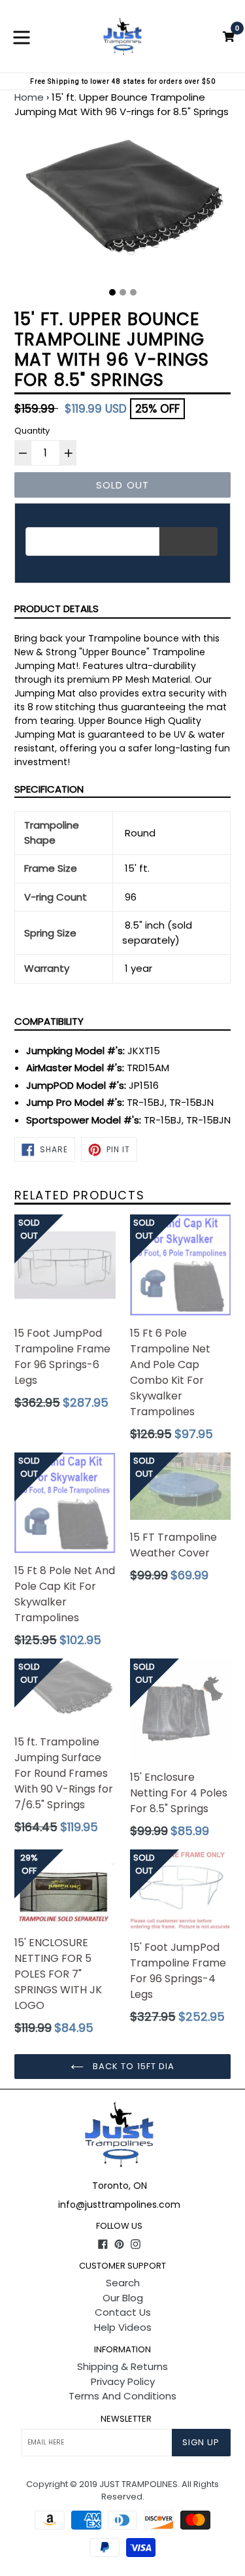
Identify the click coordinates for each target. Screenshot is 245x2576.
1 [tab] (112, 292)
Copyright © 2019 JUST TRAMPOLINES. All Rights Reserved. (122, 2491)
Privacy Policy (123, 2381)
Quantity (32, 431)
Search (123, 2283)
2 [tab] (123, 292)
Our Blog (123, 2298)
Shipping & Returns (122, 2366)
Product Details (57, 609)
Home (29, 97)
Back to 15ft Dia (132, 2066)
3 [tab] (133, 292)
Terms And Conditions (122, 2396)
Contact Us (123, 2312)
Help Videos (123, 2327)
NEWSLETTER (126, 2419)
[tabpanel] (122, 209)
